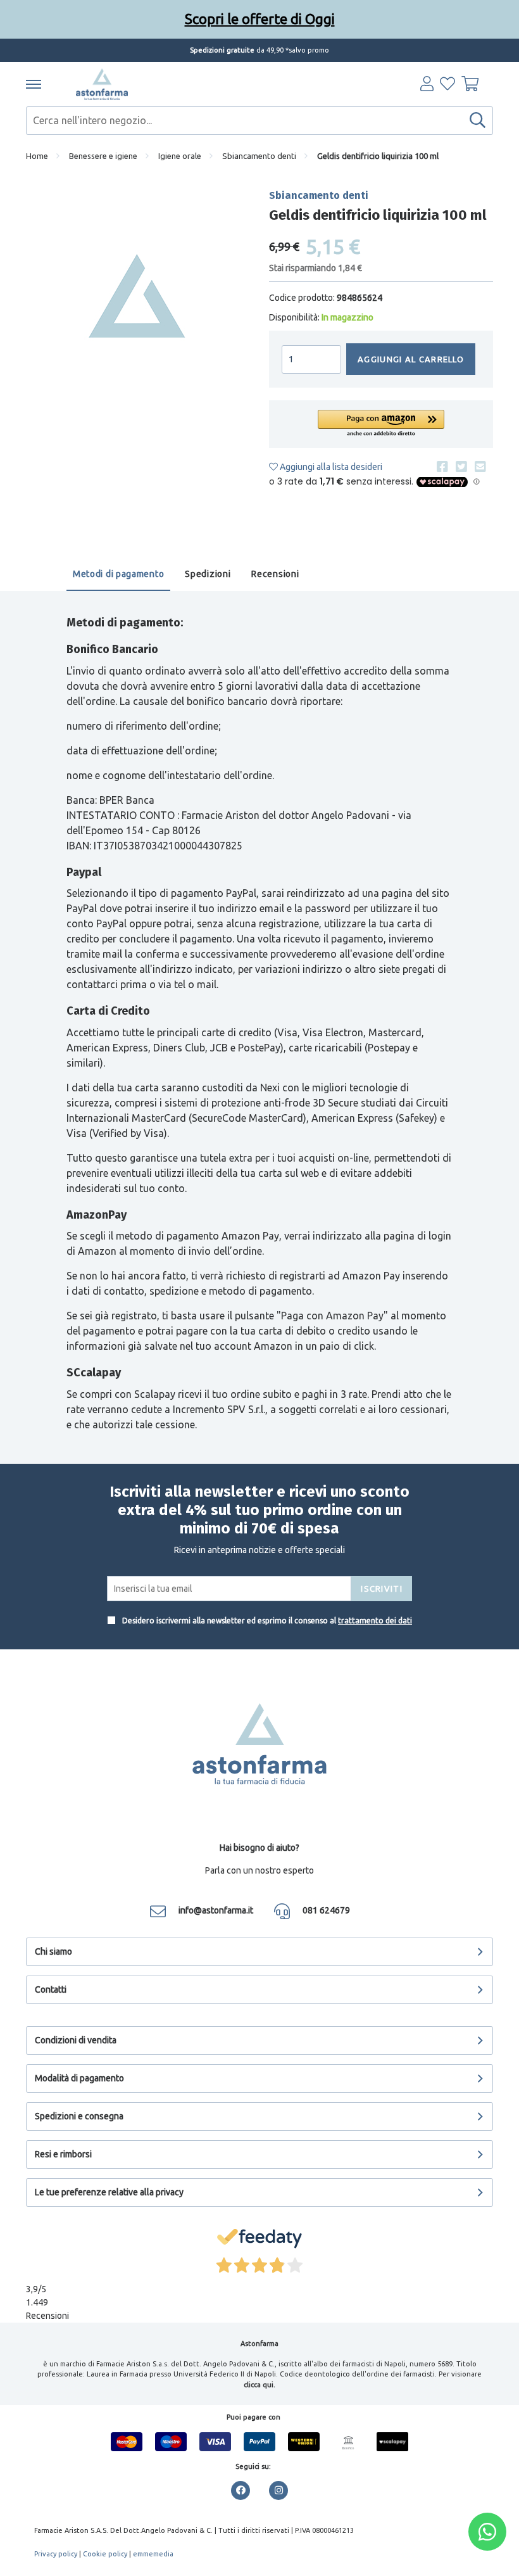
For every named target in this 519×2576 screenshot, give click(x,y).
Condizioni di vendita (76, 2040)
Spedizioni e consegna (79, 2116)
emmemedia (153, 2554)
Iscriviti (382, 1589)
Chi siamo (53, 1951)
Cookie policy (105, 2554)
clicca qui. (259, 2385)
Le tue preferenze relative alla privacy (109, 2192)
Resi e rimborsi (63, 2154)
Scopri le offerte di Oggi (260, 19)
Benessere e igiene (103, 156)
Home (37, 156)
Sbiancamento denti (259, 156)
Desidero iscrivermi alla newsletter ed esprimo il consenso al (266, 1621)
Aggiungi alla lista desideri (330, 467)
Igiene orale (180, 156)
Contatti (51, 1989)
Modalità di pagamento (79, 2078)
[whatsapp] (487, 2532)
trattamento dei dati (375, 1621)
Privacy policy (56, 2554)
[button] (381, 424)
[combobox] (259, 121)
